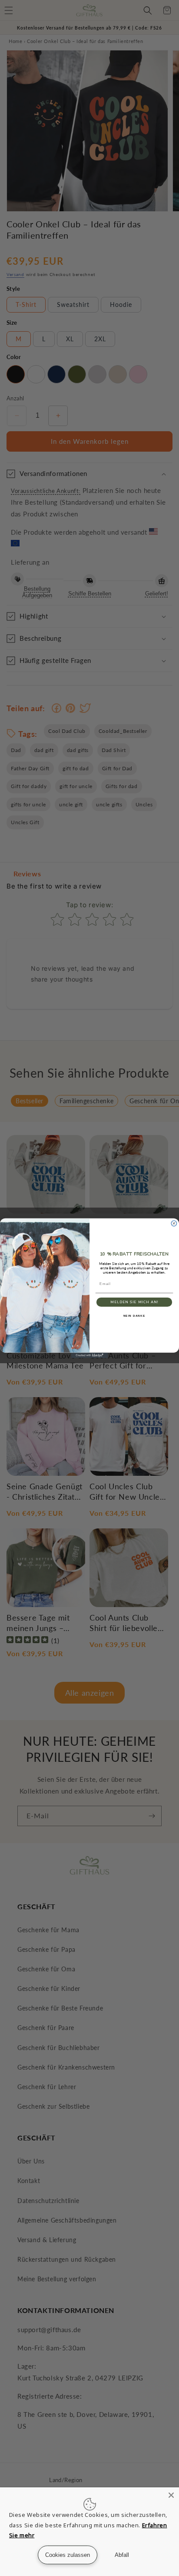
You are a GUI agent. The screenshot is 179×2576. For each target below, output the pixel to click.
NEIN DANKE (134, 1316)
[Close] (171, 2495)
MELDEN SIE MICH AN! (134, 1302)
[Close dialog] (174, 1223)
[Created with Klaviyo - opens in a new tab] (90, 1355)
